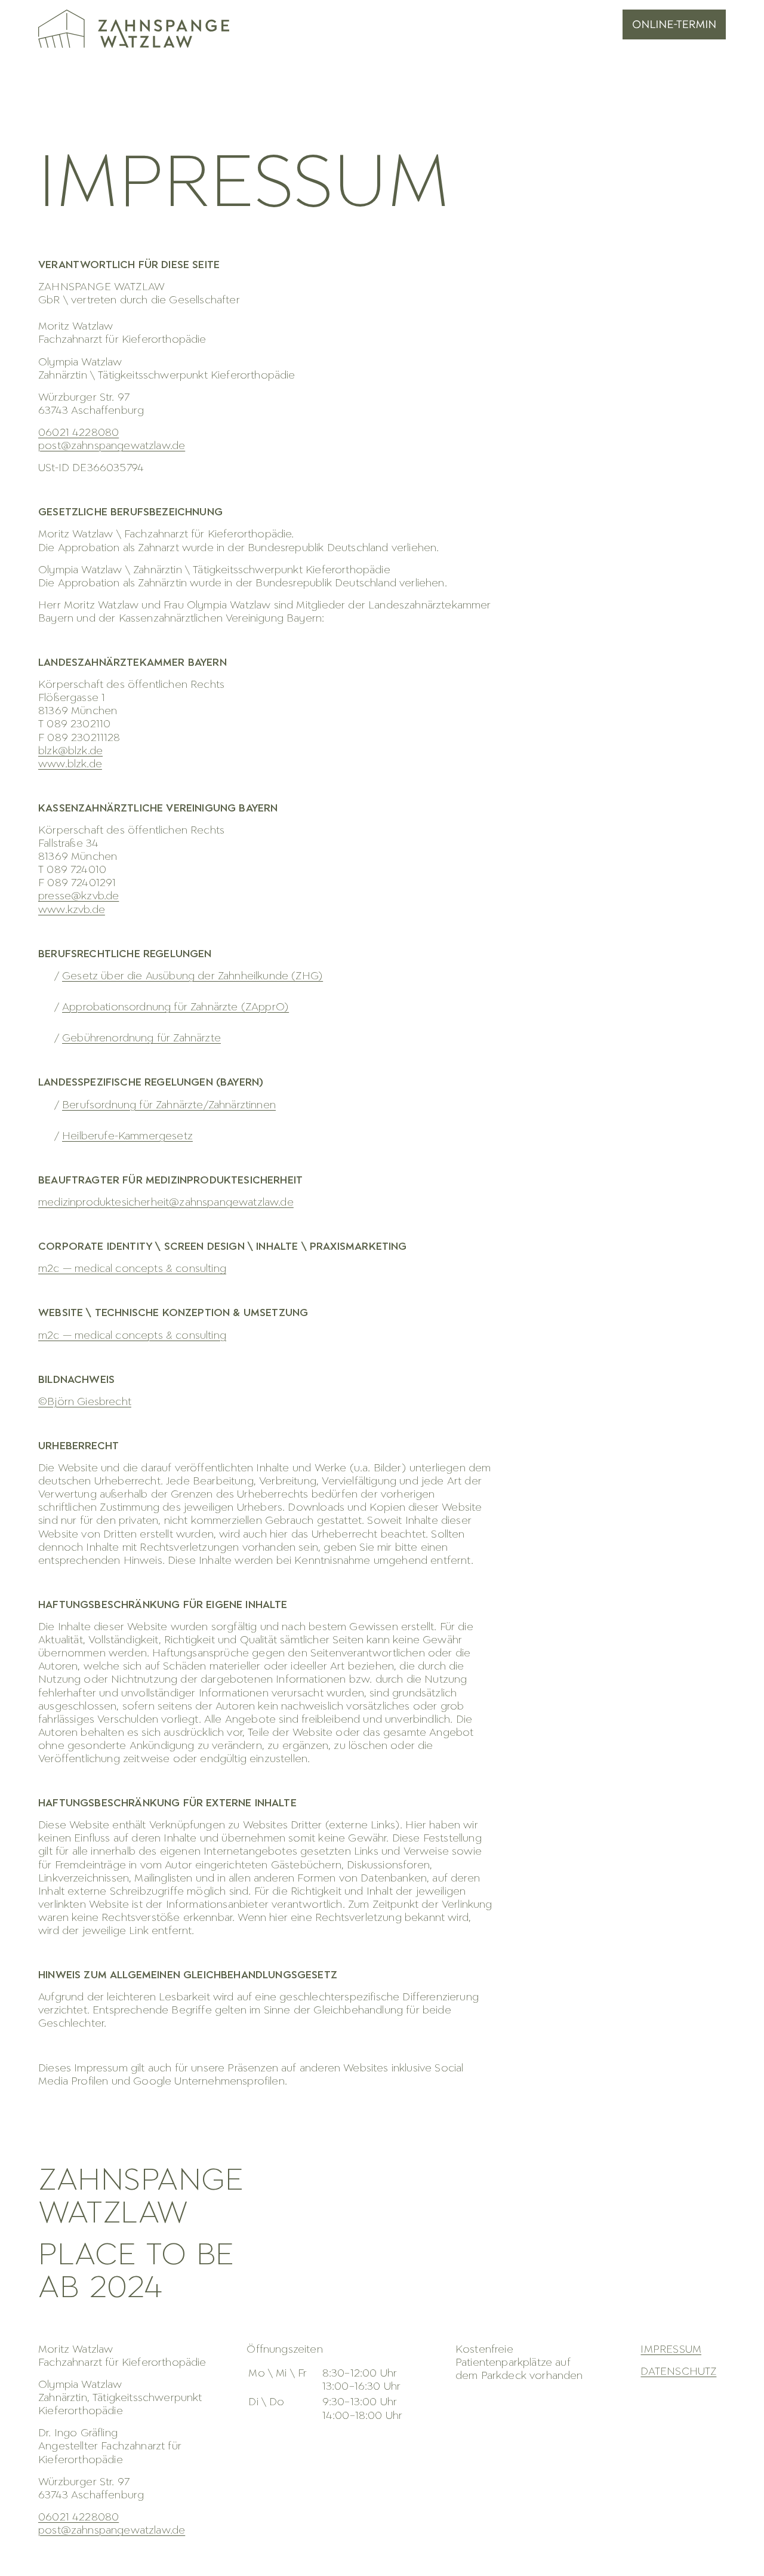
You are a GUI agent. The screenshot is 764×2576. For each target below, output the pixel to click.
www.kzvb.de (72, 910)
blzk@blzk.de (70, 751)
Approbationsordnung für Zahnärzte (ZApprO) (175, 1008)
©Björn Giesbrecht (85, 1402)
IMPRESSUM (671, 2350)
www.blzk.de (70, 765)
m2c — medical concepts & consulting (132, 1269)
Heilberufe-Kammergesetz (127, 1137)
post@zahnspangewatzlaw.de (112, 446)
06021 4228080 (78, 2518)
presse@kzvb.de (78, 897)
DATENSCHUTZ (678, 2372)
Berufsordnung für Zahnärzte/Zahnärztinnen (169, 1106)
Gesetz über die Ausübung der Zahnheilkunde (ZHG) (192, 977)
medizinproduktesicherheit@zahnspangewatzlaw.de (166, 1203)
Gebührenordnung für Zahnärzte (141, 1039)
